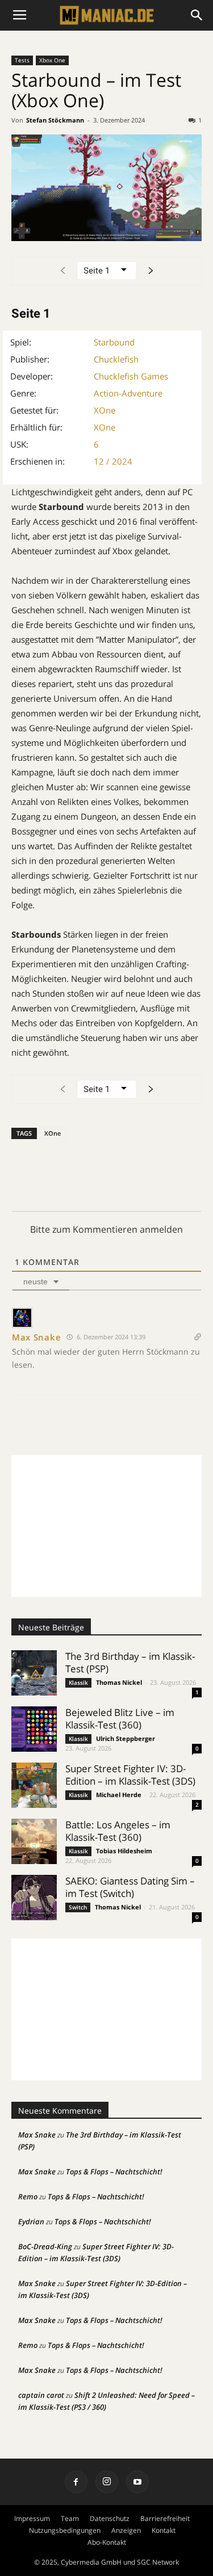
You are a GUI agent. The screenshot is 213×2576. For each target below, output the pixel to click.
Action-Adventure (128, 393)
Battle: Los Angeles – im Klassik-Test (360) (118, 1831)
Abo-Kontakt (107, 2542)
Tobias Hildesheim (124, 1851)
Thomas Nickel (119, 1682)
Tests (22, 60)
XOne (105, 410)
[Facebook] (76, 2482)
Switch (78, 1907)
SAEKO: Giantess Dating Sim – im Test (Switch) (130, 1887)
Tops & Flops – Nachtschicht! (114, 2172)
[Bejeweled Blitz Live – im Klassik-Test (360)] (34, 1729)
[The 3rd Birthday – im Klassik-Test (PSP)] (34, 1673)
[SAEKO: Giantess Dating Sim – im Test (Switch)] (34, 1898)
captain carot (41, 2395)
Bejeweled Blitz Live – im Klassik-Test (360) (120, 1719)
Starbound (114, 342)
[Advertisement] (106, 1526)
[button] (197, 15)
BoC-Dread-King (45, 2246)
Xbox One (52, 60)
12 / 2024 (113, 461)
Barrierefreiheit (165, 2518)
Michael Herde (119, 1795)
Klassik (78, 1683)
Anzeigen (126, 2530)
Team (70, 2518)
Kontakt (164, 2530)
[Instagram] (107, 2482)
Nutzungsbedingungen (65, 2530)
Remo (28, 2196)
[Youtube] (137, 2482)
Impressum (32, 2518)
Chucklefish (116, 359)
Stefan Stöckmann (55, 120)
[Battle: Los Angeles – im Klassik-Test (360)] (34, 1841)
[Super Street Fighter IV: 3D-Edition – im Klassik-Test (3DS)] (34, 1785)
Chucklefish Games (131, 376)
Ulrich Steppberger (126, 1738)
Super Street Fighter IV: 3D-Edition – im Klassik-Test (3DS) (130, 1775)
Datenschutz (110, 2518)
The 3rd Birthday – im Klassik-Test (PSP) (130, 1662)
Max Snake (36, 1337)
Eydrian (31, 2221)
